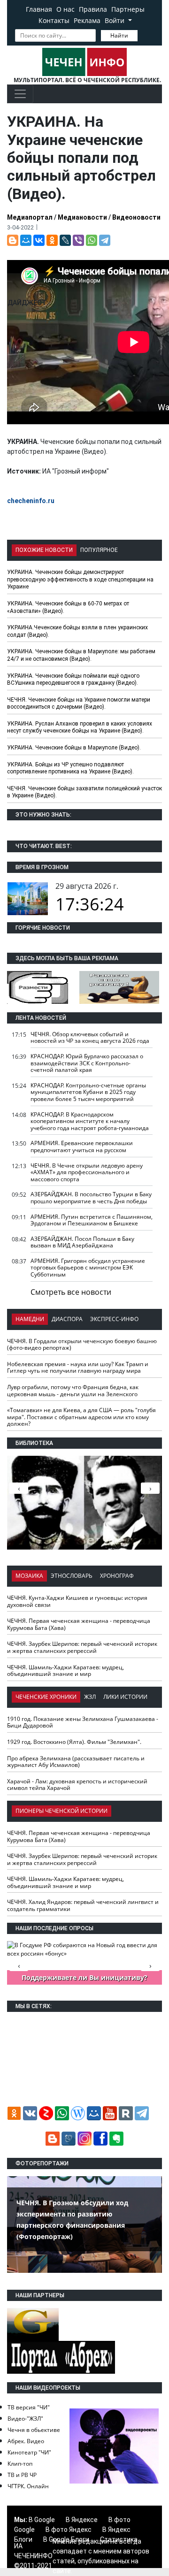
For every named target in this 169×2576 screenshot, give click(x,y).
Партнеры (128, 9)
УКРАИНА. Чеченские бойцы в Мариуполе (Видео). (74, 748)
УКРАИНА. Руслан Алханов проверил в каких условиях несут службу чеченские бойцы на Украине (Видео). (80, 727)
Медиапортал (30, 217)
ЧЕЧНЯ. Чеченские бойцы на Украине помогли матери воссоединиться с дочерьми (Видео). (79, 703)
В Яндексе (82, 2520)
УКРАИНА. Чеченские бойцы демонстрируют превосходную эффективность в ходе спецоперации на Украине (80, 579)
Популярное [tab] (99, 550)
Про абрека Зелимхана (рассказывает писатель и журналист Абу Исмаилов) (76, 1762)
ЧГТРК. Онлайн (28, 2486)
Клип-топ (20, 2464)
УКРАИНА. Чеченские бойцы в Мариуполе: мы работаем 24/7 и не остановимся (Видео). (81, 655)
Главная (39, 9)
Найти (119, 35)
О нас (65, 9)
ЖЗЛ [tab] (90, 1697)
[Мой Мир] (26, 240)
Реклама (87, 20)
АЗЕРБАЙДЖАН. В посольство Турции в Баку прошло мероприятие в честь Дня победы (91, 1198)
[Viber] (78, 240)
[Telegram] (105, 240)
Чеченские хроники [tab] (46, 1697)
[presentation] (150, 1488)
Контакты (54, 20)
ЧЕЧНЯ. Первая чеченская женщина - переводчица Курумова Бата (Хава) (79, 1624)
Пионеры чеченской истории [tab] (61, 1811)
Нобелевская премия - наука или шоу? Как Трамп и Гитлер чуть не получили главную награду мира (78, 1368)
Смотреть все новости (71, 1292)
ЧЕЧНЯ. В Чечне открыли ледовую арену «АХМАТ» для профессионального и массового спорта (87, 1172)
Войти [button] (115, 20)
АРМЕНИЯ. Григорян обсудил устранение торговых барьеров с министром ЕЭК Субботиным (88, 1268)
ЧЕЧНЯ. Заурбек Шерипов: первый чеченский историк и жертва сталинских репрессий (82, 1647)
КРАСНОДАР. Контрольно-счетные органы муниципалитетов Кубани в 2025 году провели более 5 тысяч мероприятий (88, 1092)
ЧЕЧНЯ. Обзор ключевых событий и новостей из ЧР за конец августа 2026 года (90, 1038)
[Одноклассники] (52, 240)
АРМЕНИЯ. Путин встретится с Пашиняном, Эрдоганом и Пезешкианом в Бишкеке (92, 1220)
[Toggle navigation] (20, 94)
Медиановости (82, 217)
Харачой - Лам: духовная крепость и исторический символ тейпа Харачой (77, 1785)
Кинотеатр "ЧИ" (29, 2452)
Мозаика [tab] (29, 1576)
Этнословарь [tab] (72, 1576)
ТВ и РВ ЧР (22, 2475)
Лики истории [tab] (125, 1697)
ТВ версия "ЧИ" (29, 2407)
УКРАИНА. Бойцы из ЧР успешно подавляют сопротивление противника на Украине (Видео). (70, 768)
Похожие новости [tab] (44, 550)
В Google (42, 2520)
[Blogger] (13, 240)
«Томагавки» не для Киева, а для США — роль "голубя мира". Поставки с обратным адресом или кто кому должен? (81, 1417)
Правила (93, 9)
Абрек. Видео (26, 2441)
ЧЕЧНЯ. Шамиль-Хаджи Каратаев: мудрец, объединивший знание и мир (65, 1671)
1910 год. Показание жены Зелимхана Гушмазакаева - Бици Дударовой (83, 1722)
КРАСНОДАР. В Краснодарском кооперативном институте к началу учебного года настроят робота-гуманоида (90, 1121)
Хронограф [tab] (117, 1576)
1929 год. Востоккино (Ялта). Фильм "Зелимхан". (74, 1742)
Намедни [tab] (30, 1319)
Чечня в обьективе (34, 2430)
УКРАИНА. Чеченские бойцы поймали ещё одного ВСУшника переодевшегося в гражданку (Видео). (73, 680)
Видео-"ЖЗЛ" (25, 2419)
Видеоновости (136, 217)
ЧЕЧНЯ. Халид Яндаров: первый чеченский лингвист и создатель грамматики (83, 1905)
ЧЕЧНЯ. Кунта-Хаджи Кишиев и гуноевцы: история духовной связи (77, 1601)
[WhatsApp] (92, 240)
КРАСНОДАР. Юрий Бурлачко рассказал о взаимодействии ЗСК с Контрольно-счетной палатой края (87, 1063)
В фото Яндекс (69, 2530)
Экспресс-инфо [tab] (114, 1319)
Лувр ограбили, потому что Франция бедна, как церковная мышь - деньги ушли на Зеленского (73, 1391)
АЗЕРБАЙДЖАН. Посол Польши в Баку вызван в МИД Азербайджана (82, 1242)
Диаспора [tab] (67, 1319)
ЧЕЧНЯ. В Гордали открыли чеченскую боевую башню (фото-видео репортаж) (82, 1345)
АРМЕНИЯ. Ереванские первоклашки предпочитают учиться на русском (82, 1147)
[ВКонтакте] (39, 240)
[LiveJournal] (65, 240)
